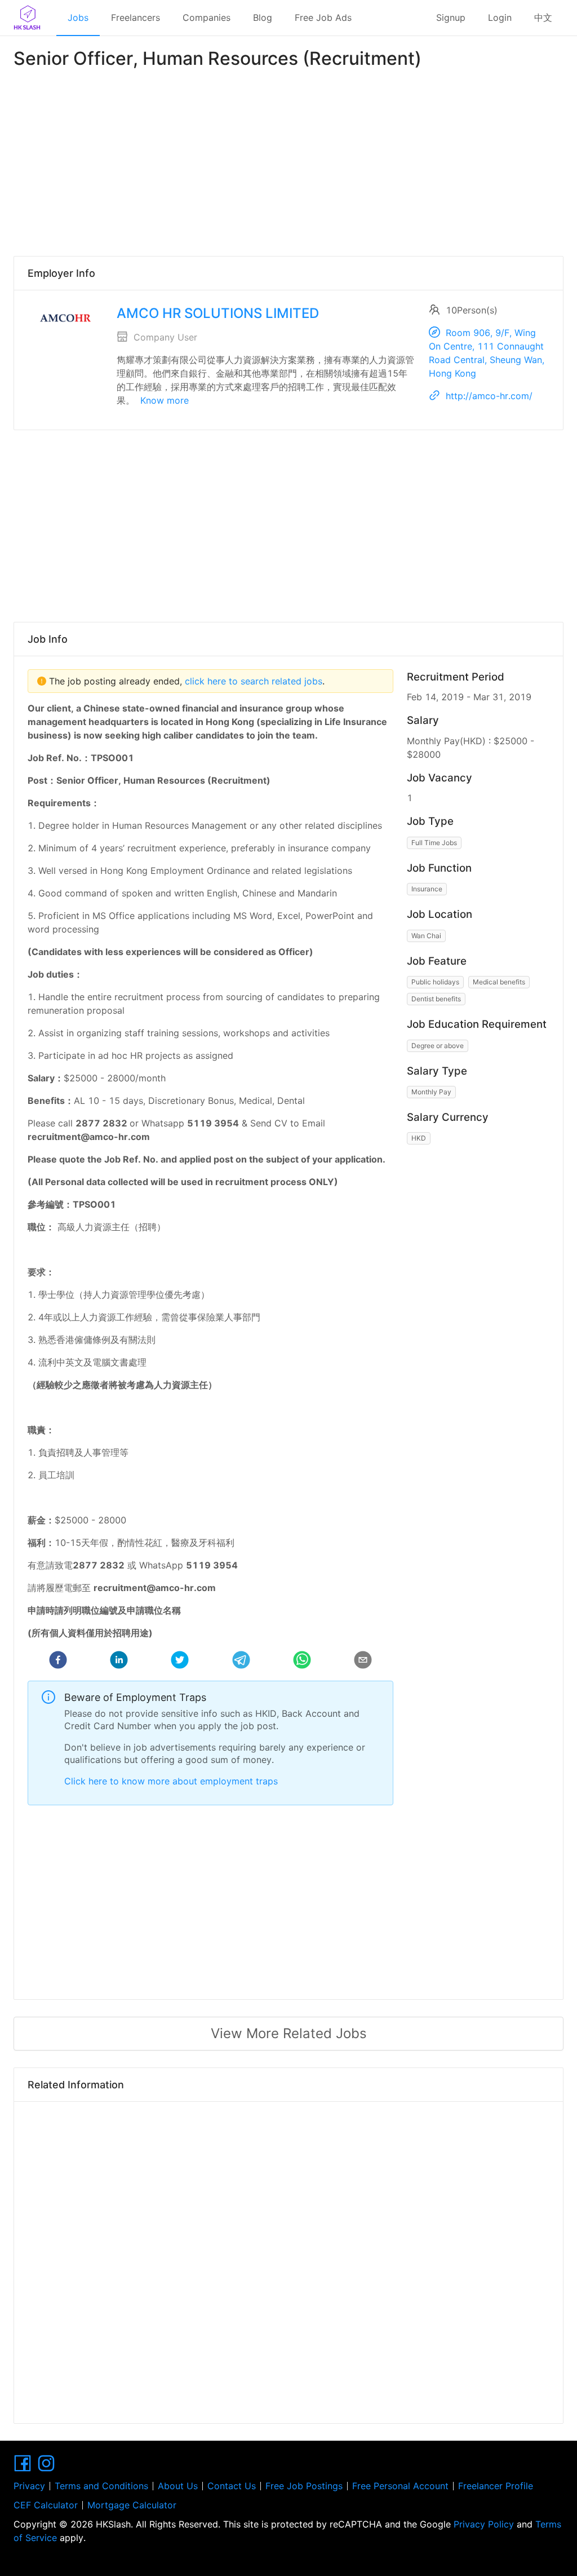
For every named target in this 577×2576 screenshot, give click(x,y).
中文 (543, 17)
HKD (419, 1138)
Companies (207, 17)
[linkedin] (119, 1662)
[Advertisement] (288, 160)
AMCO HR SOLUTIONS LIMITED (218, 313)
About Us (178, 2486)
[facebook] (58, 1662)
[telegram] (241, 1662)
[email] (363, 1662)
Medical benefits (499, 982)
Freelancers (136, 17)
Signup (451, 17)
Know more (165, 400)
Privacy (29, 2486)
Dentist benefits (436, 999)
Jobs (78, 17)
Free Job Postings (304, 2486)
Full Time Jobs (434, 843)
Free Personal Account (400, 2486)
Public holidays (435, 982)
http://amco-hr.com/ (489, 396)
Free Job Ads (323, 17)
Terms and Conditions (101, 2486)
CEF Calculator (46, 2505)
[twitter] (180, 1662)
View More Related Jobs (289, 2033)
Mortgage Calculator (132, 2505)
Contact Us (232, 2486)
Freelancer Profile (496, 2486)
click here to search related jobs (252, 681)
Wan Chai (426, 936)
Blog (263, 17)
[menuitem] (78, 18)
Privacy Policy (484, 2524)
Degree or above (438, 1046)
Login (500, 17)
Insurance (427, 889)
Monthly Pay (431, 1092)
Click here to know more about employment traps (171, 1781)
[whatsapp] (302, 1662)
